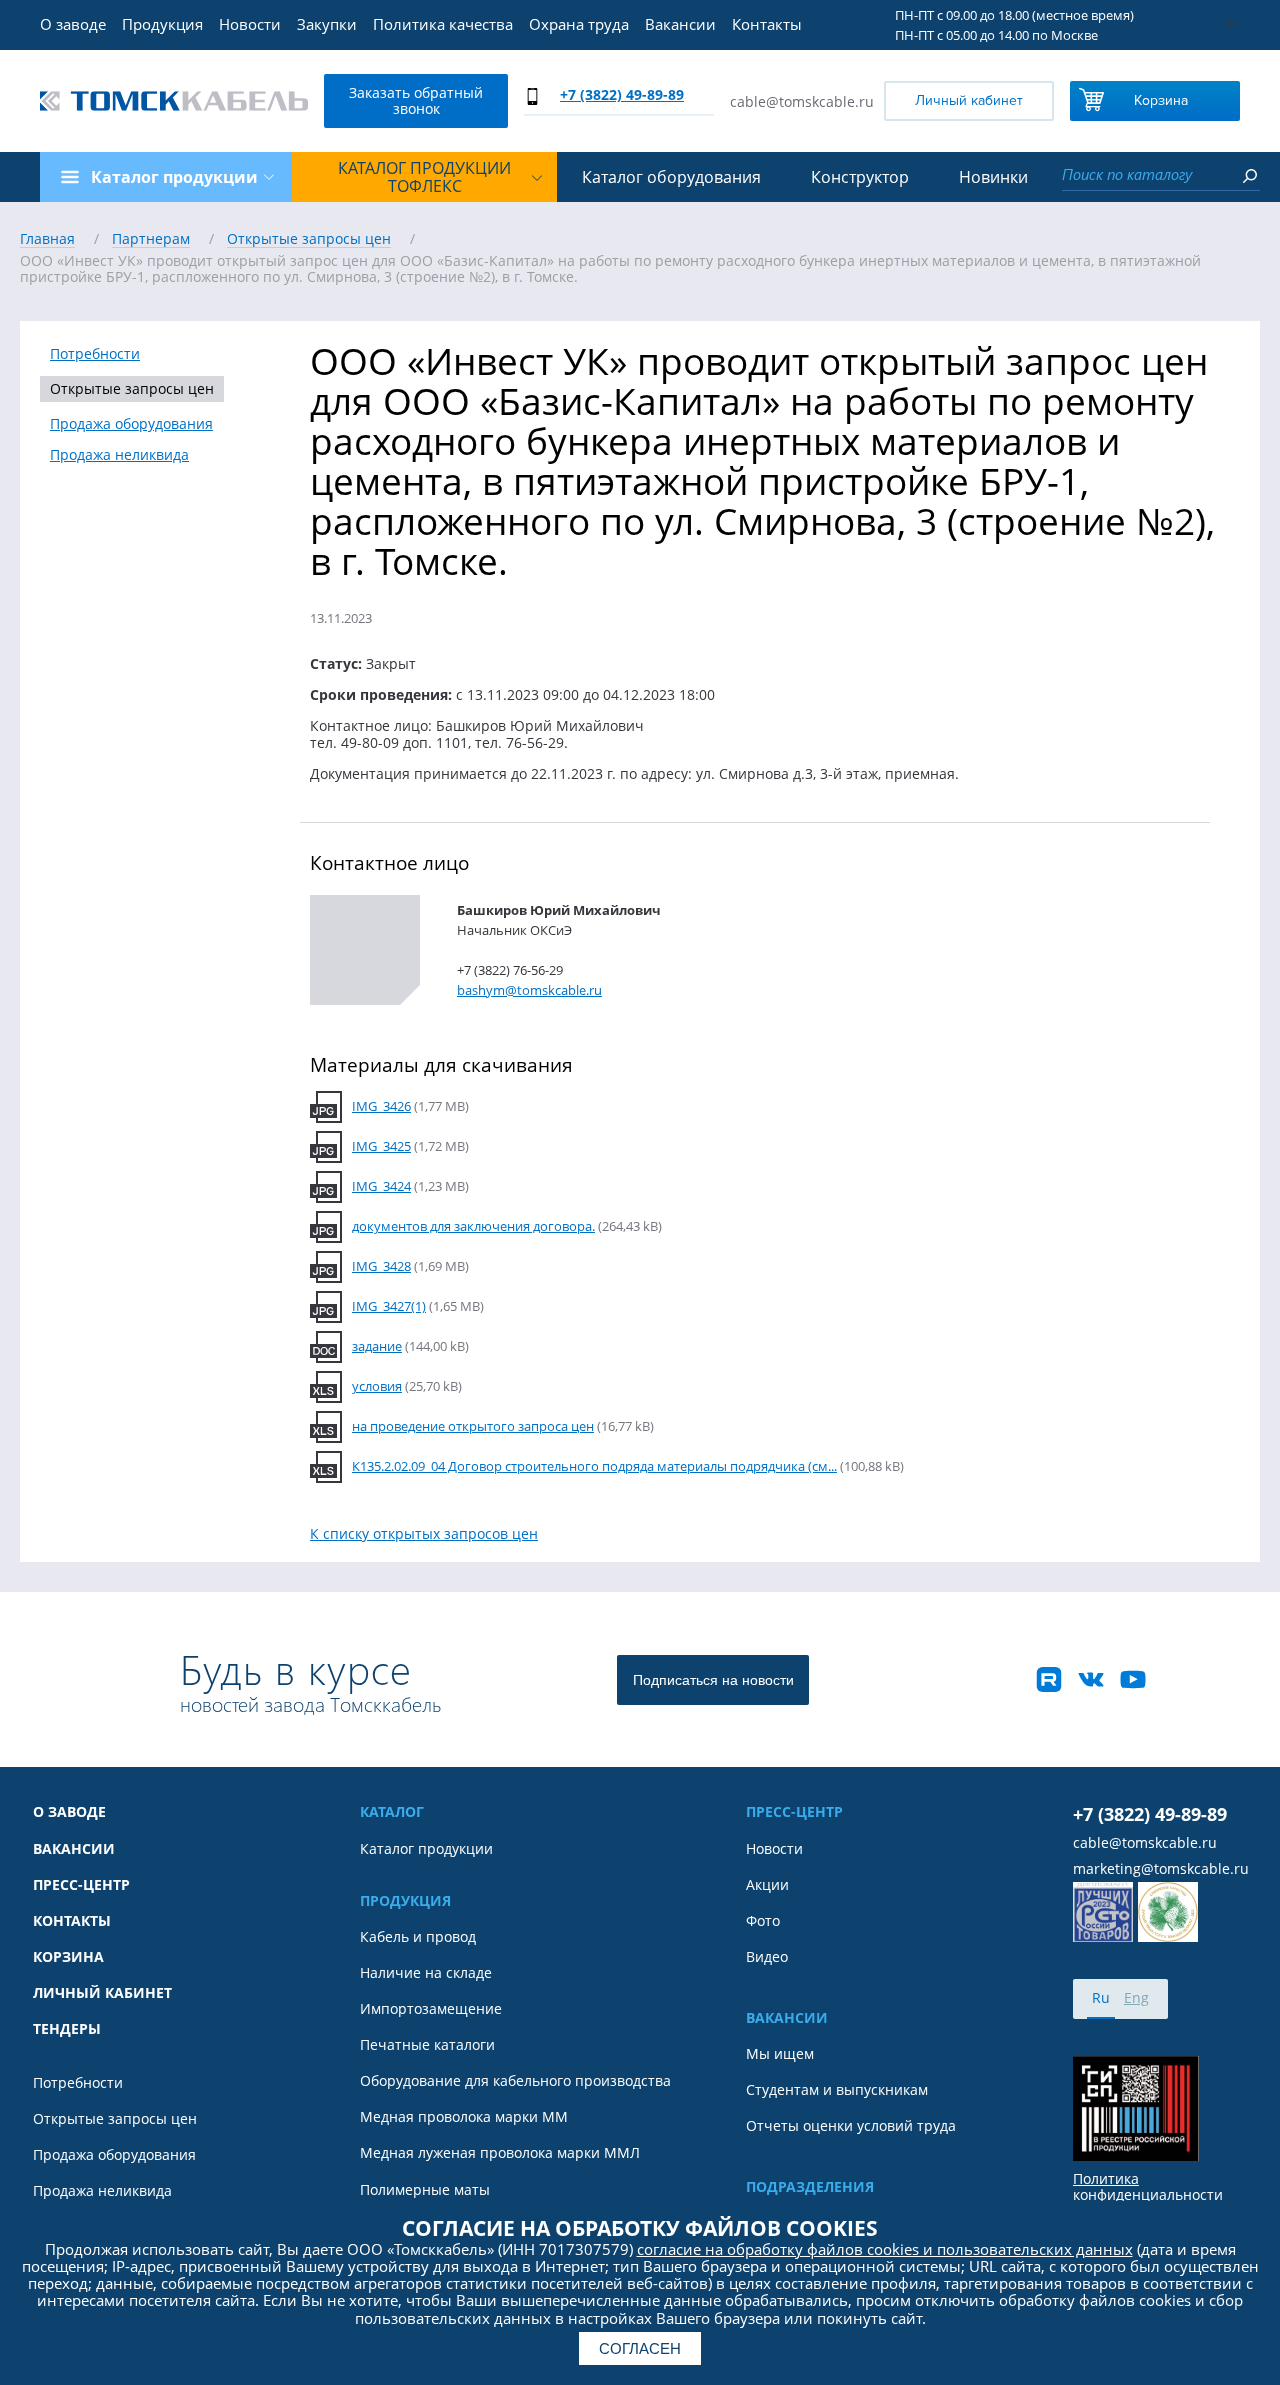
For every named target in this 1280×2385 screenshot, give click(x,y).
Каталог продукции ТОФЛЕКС (424, 177)
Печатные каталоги (427, 2045)
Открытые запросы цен (132, 388)
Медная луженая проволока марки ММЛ (500, 2153)
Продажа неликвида (119, 455)
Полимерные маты (425, 2190)
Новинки (993, 177)
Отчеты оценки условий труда (851, 2126)
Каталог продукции (426, 1849)
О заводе (73, 24)
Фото (763, 1921)
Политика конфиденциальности (1148, 2187)
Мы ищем (780, 2054)
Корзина (1161, 100)
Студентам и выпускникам (837, 2090)
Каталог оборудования (671, 177)
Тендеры (67, 2029)
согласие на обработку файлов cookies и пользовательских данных (885, 2249)
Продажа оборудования (131, 424)
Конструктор (860, 177)
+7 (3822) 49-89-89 (622, 94)
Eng (1136, 1997)
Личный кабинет (969, 100)
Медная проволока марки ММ (464, 2117)
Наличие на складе (426, 1973)
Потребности (95, 354)
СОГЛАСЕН (640, 2348)
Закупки (327, 24)
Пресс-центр (81, 1885)
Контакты (767, 24)
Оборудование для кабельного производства (515, 2081)
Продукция (162, 24)
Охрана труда (579, 24)
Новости (250, 24)
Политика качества (443, 24)
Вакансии (680, 24)
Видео (767, 1957)
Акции (767, 1885)
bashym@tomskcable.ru (529, 990)
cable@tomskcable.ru (802, 101)
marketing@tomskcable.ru (1161, 1869)
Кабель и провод (418, 1937)
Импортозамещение (431, 2009)
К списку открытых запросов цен (424, 1533)
